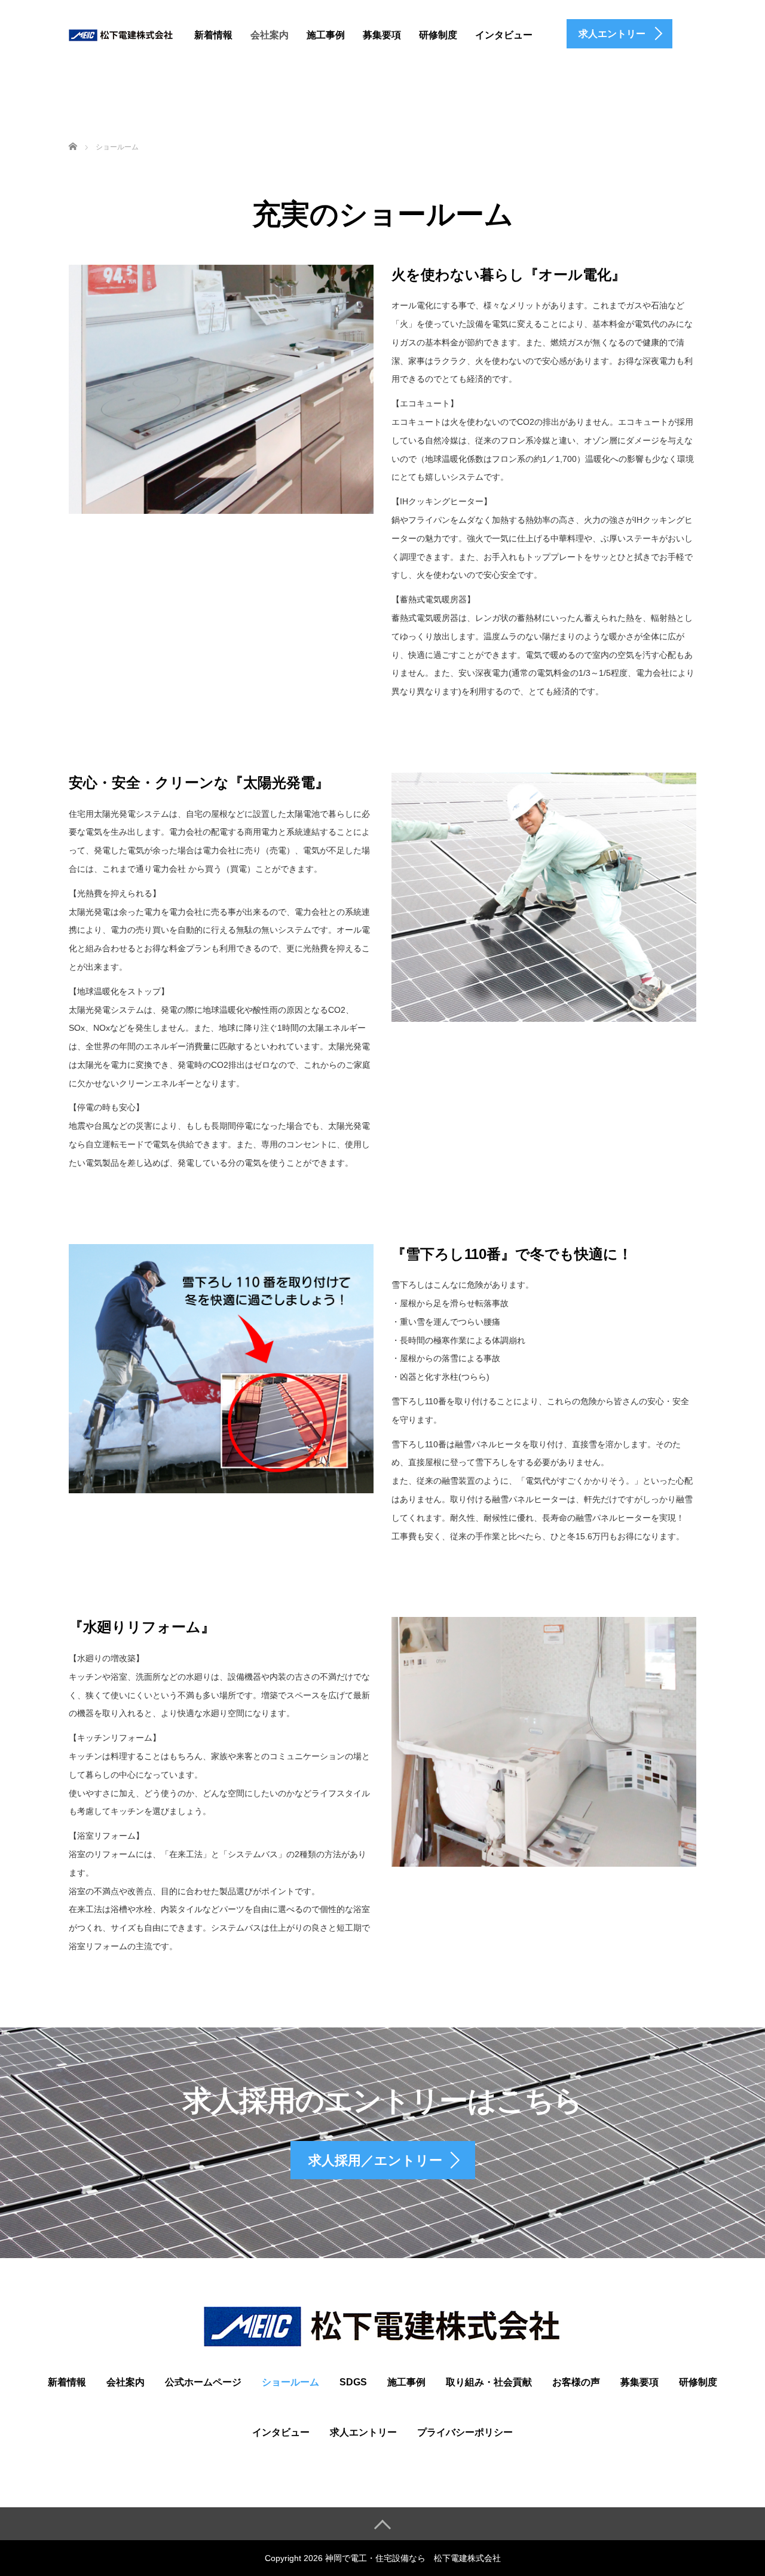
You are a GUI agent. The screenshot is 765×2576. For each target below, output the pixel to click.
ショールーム (290, 2382)
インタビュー (504, 35)
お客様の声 (576, 2382)
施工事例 (326, 35)
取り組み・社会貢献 (489, 2382)
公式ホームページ (203, 2382)
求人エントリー (363, 2432)
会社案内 (270, 35)
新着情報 (213, 35)
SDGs (353, 2382)
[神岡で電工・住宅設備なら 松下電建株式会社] (121, 33)
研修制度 (438, 35)
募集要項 (382, 35)
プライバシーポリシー (465, 2432)
